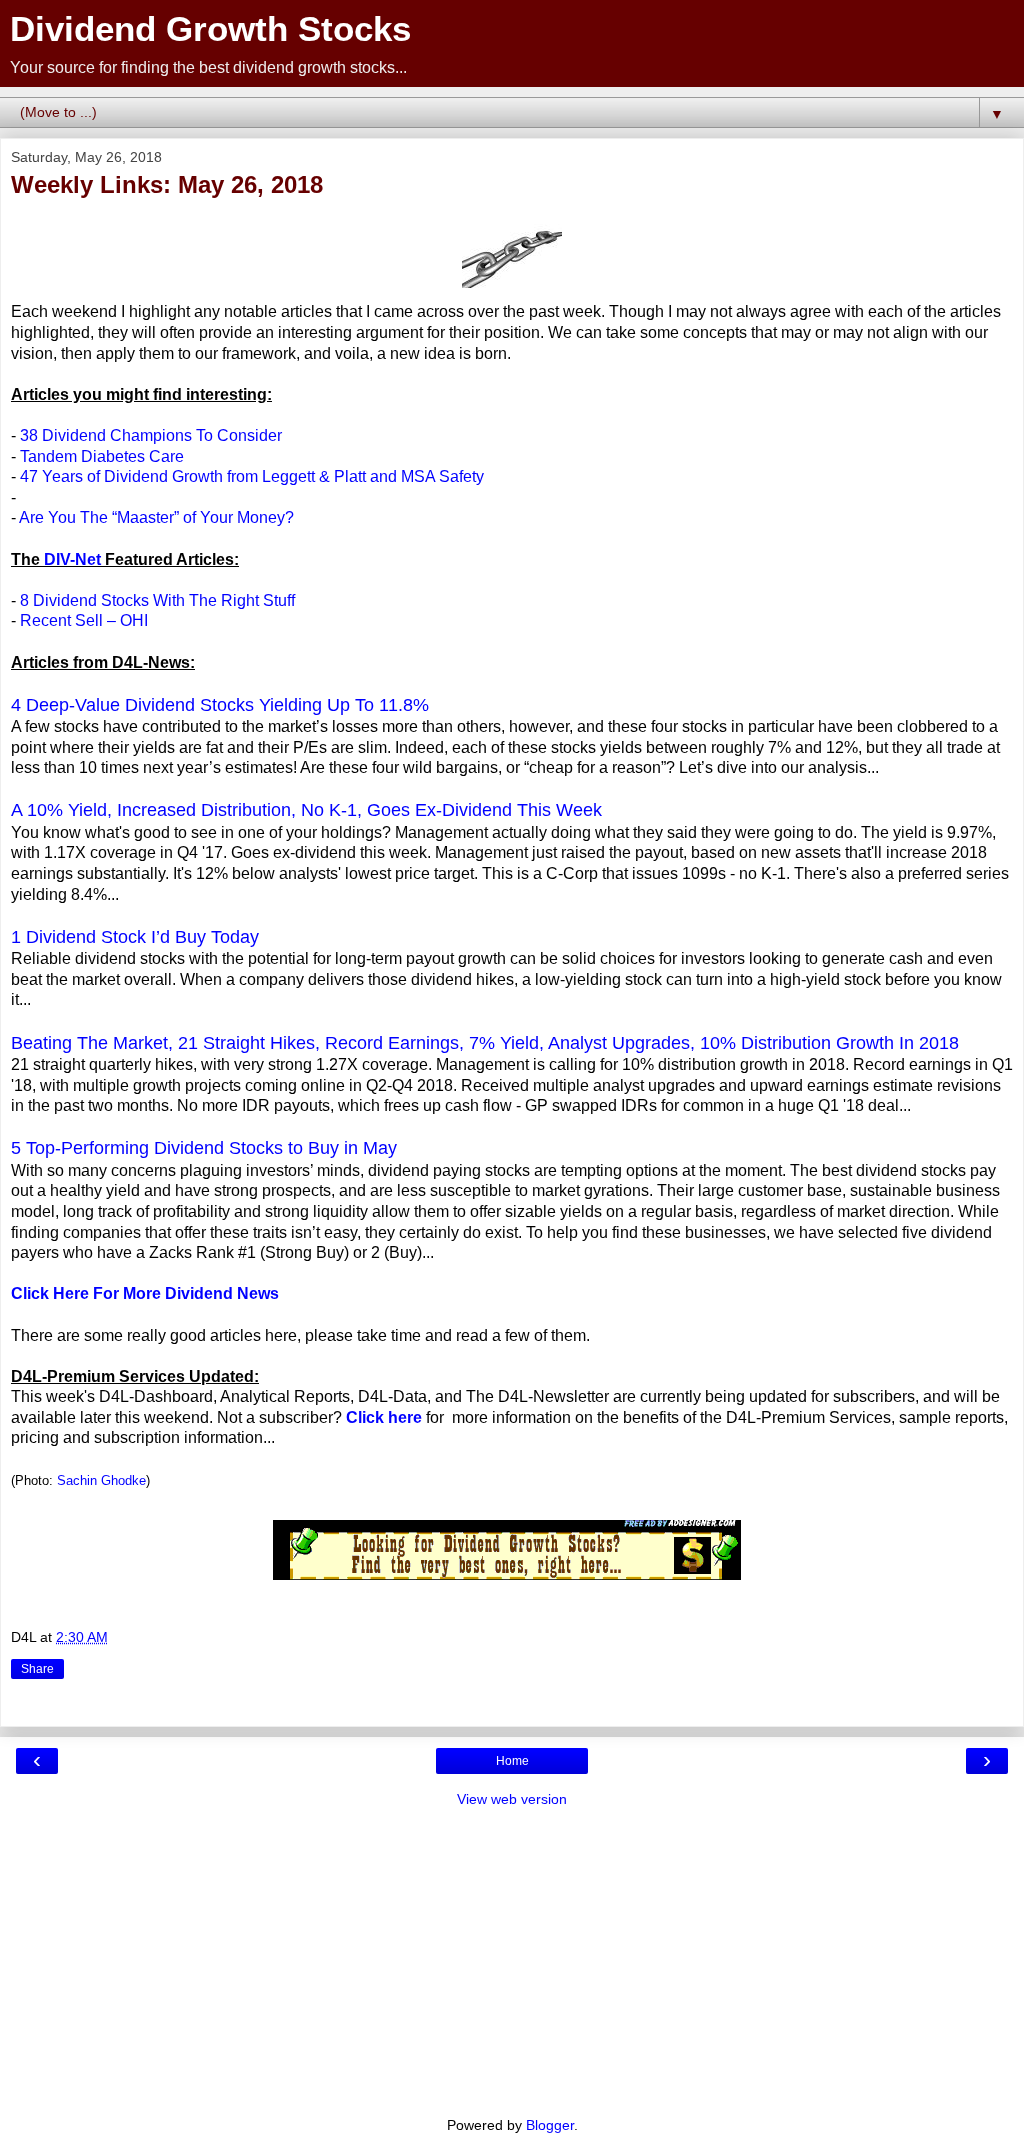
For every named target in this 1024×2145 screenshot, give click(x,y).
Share (37, 1669)
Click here (384, 1417)
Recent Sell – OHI (84, 620)
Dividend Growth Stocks (210, 29)
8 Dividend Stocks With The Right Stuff (157, 600)
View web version (512, 1799)
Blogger (550, 2125)
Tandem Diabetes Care (102, 456)
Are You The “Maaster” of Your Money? (156, 517)
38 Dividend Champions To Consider (151, 435)
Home (512, 1761)
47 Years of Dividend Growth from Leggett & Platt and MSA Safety (252, 476)
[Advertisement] (512, 1960)
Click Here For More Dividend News (145, 1293)
